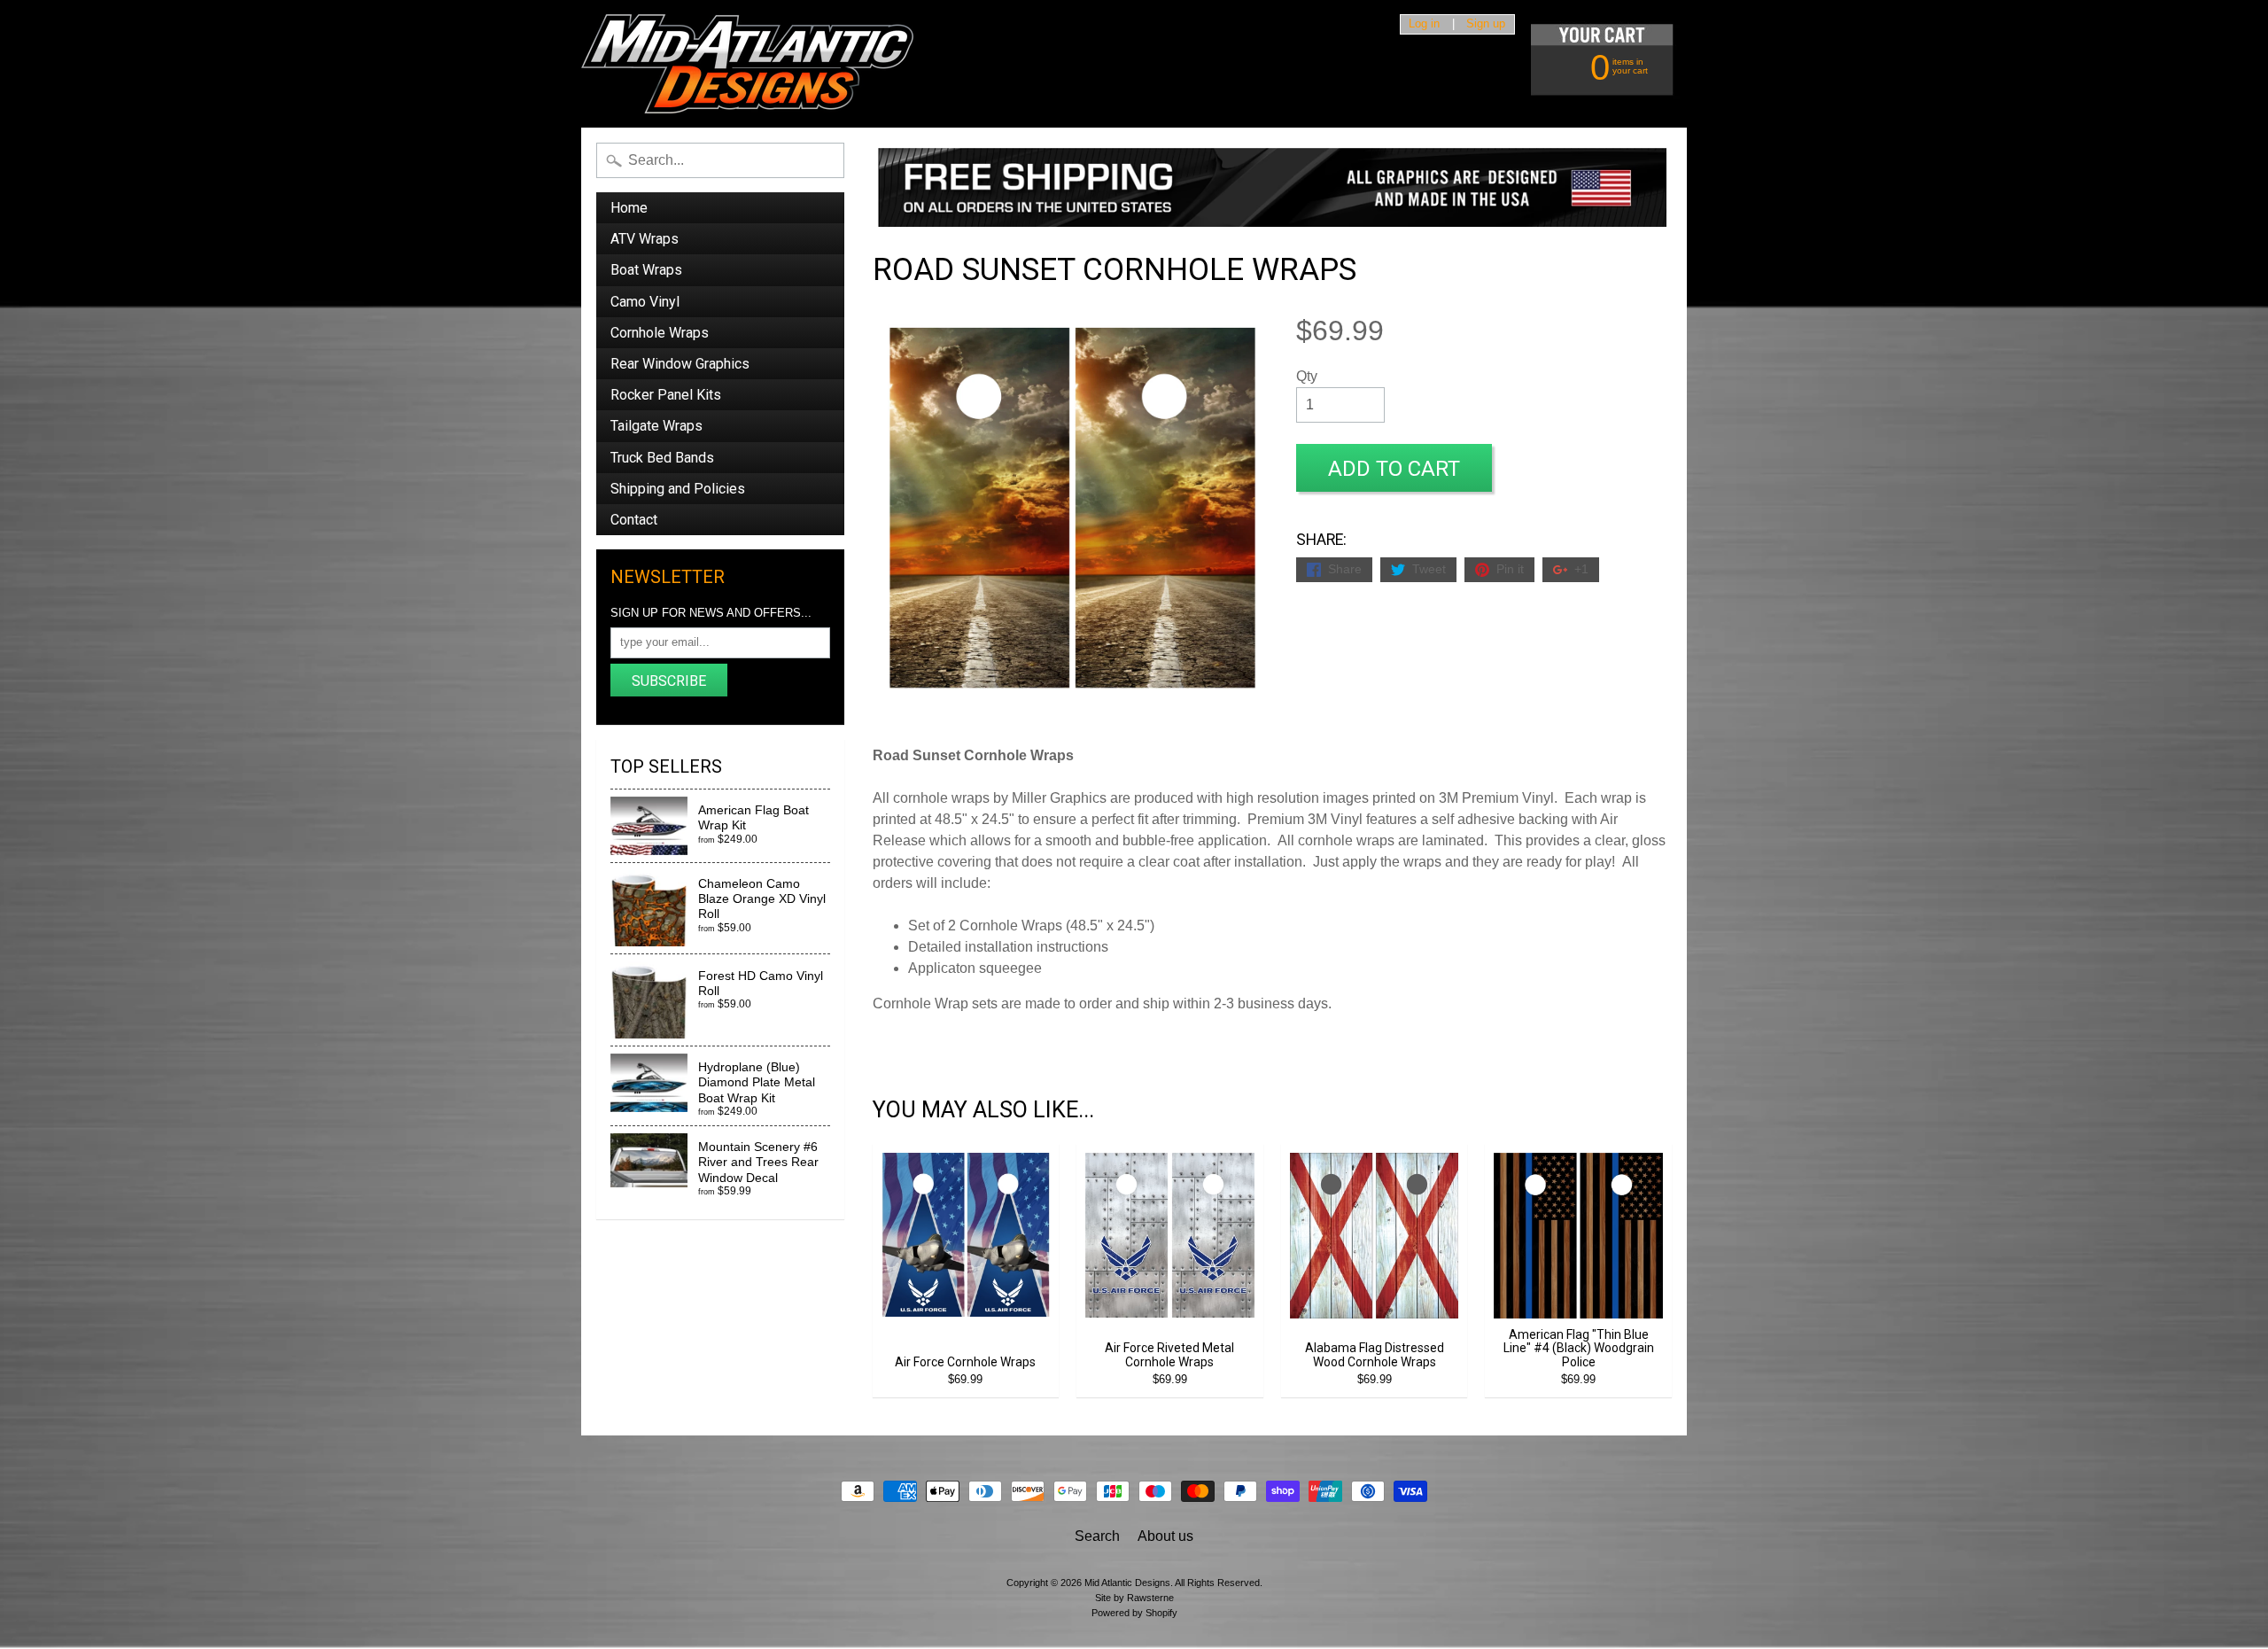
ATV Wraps (645, 239)
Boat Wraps (646, 270)
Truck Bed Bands (662, 458)
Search (1097, 1536)
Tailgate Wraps (656, 426)
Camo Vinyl (645, 302)
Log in (1424, 24)
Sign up (1486, 24)
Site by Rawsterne (1134, 1598)
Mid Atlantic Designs (1127, 1583)
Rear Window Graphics (680, 364)
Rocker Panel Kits (666, 395)
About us (1165, 1536)
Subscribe (669, 681)
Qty (1307, 376)
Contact (634, 520)
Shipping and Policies (678, 489)
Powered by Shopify (1134, 1613)
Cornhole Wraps (660, 333)
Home (629, 208)
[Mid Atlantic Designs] (747, 64)
